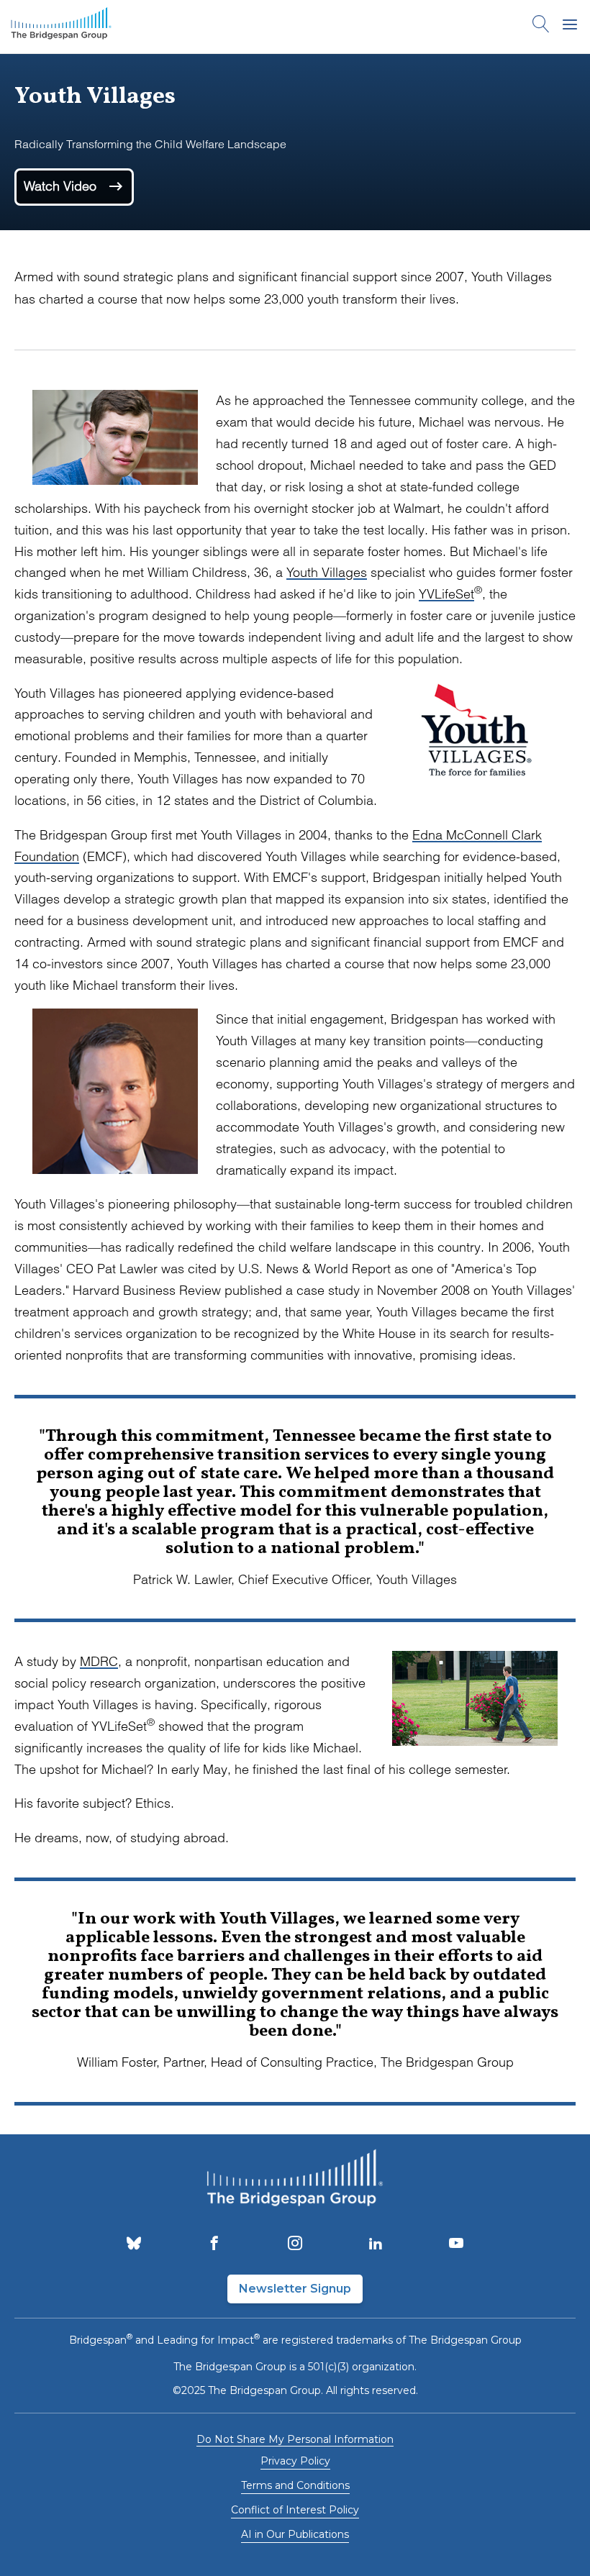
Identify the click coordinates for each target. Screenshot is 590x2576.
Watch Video (62, 185)
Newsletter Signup (295, 2289)
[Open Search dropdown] (541, 27)
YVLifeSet (446, 594)
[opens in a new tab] (134, 2244)
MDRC (99, 1661)
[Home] (61, 27)
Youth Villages (327, 572)
